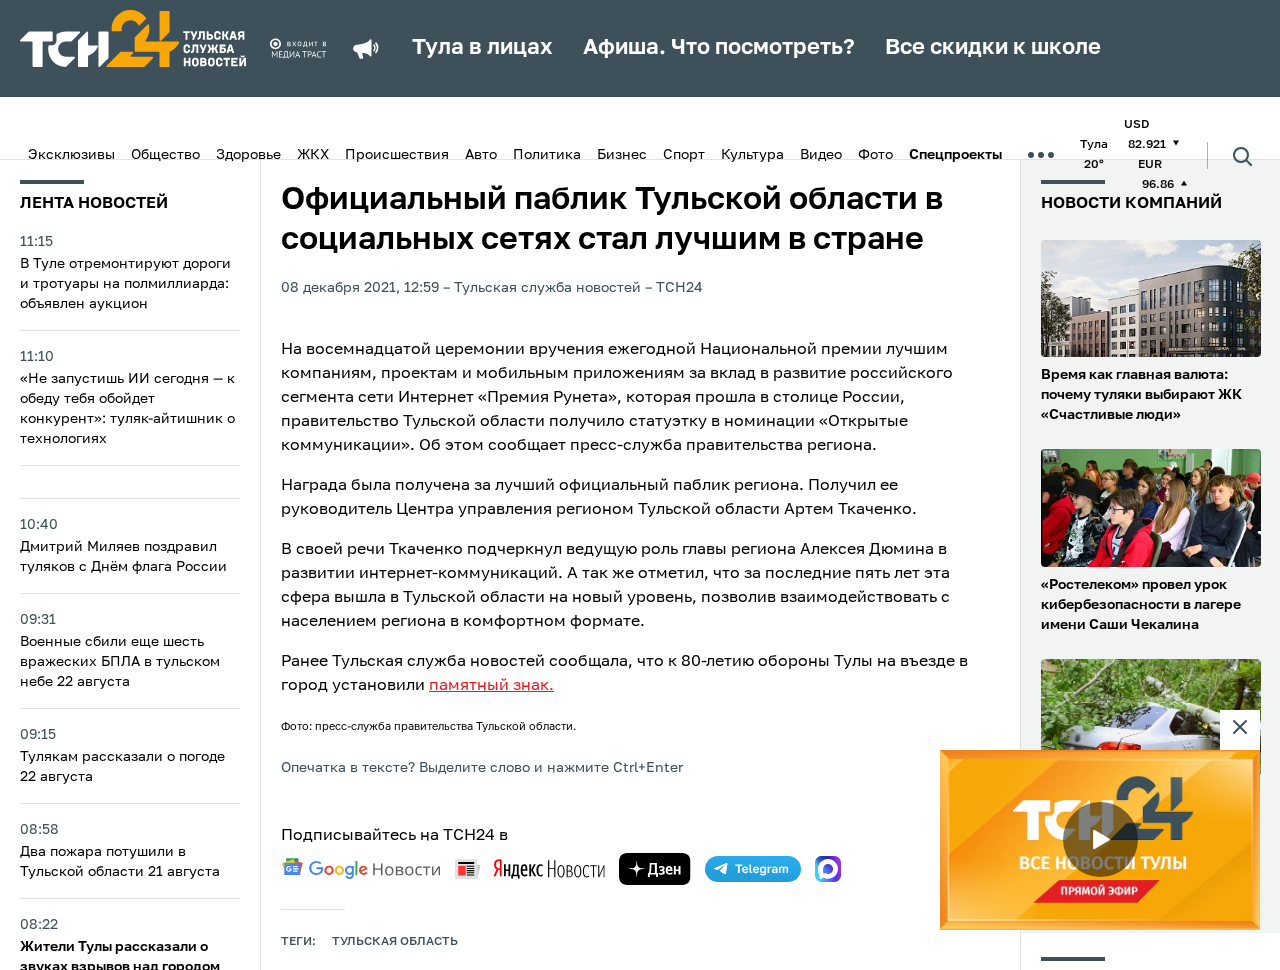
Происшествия (397, 155)
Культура (752, 155)
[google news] (361, 869)
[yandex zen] (655, 869)
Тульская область (395, 942)
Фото (875, 155)
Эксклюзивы (71, 155)
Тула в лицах (482, 48)
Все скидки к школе (993, 48)
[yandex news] (530, 868)
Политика (547, 155)
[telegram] (753, 869)
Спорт (684, 155)
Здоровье (248, 155)
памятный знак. (491, 686)
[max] (828, 869)
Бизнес (622, 155)
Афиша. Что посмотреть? (719, 48)
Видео (821, 155)
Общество (165, 155)
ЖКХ (313, 155)
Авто (481, 155)
